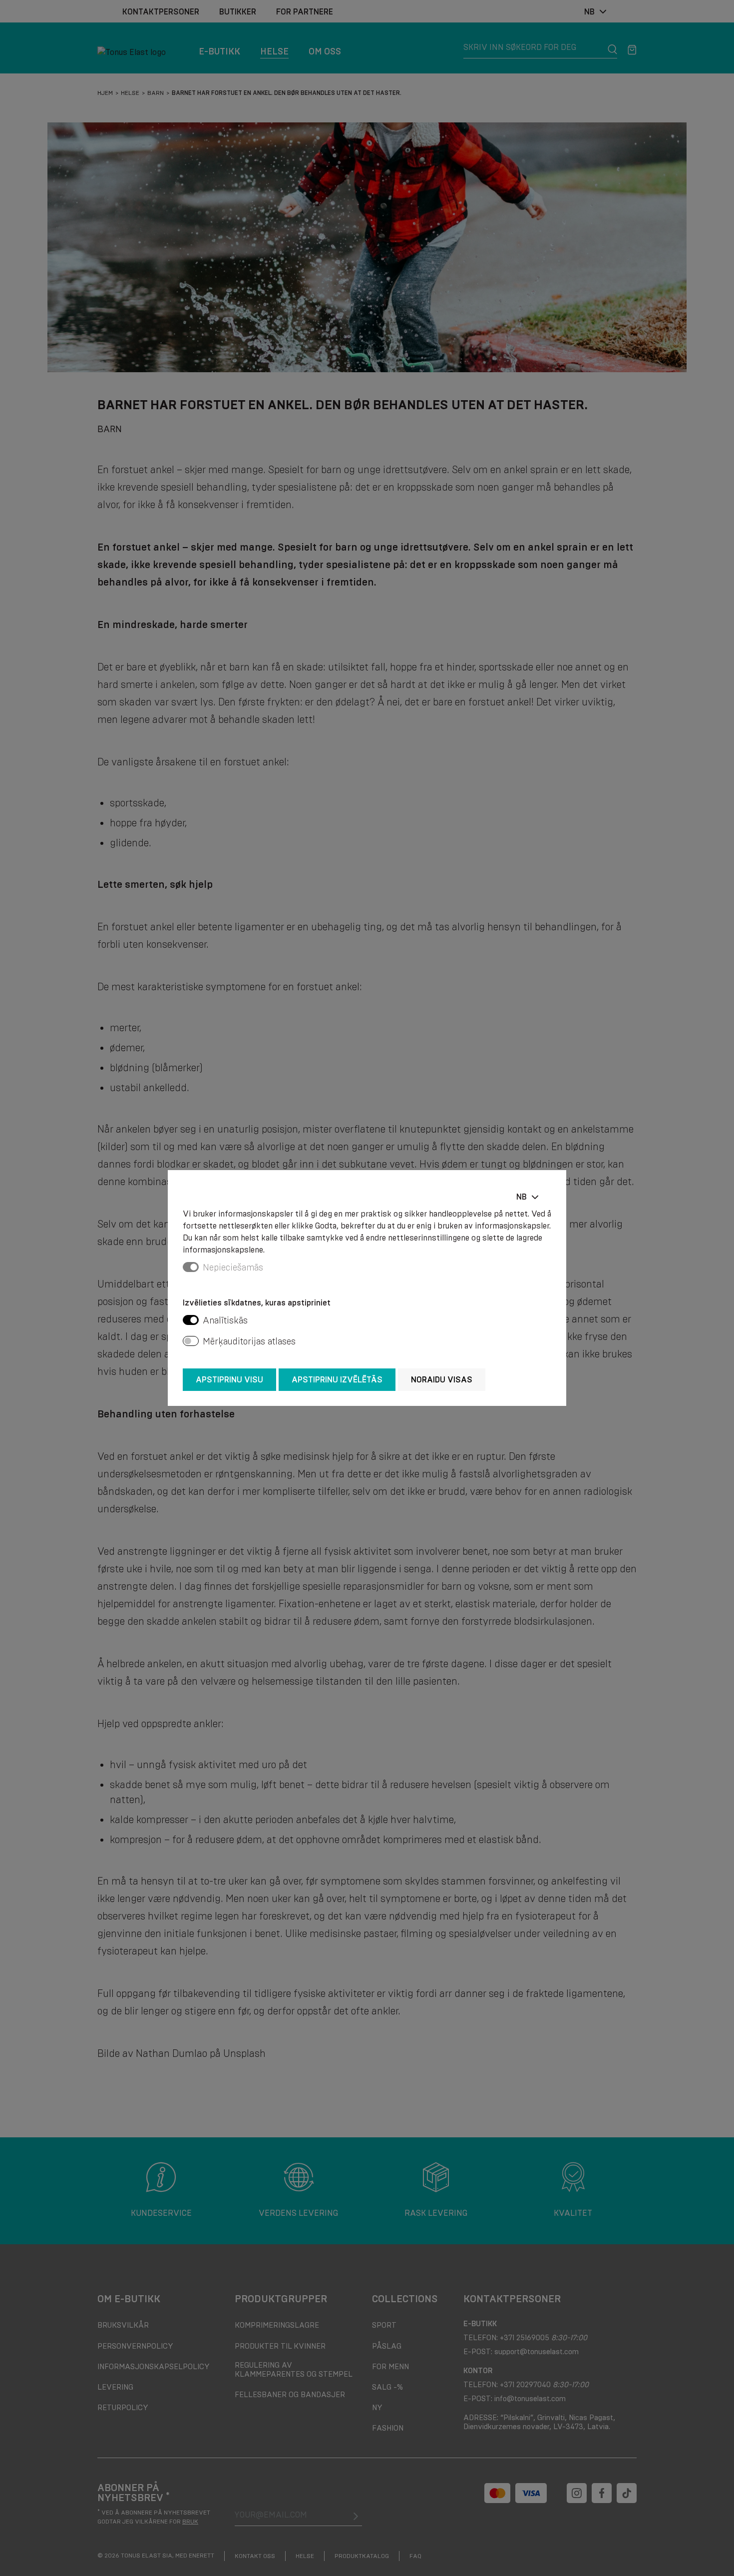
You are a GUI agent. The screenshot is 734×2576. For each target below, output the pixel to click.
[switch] (191, 1320)
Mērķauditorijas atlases (249, 1341)
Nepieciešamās (233, 1268)
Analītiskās (225, 1320)
